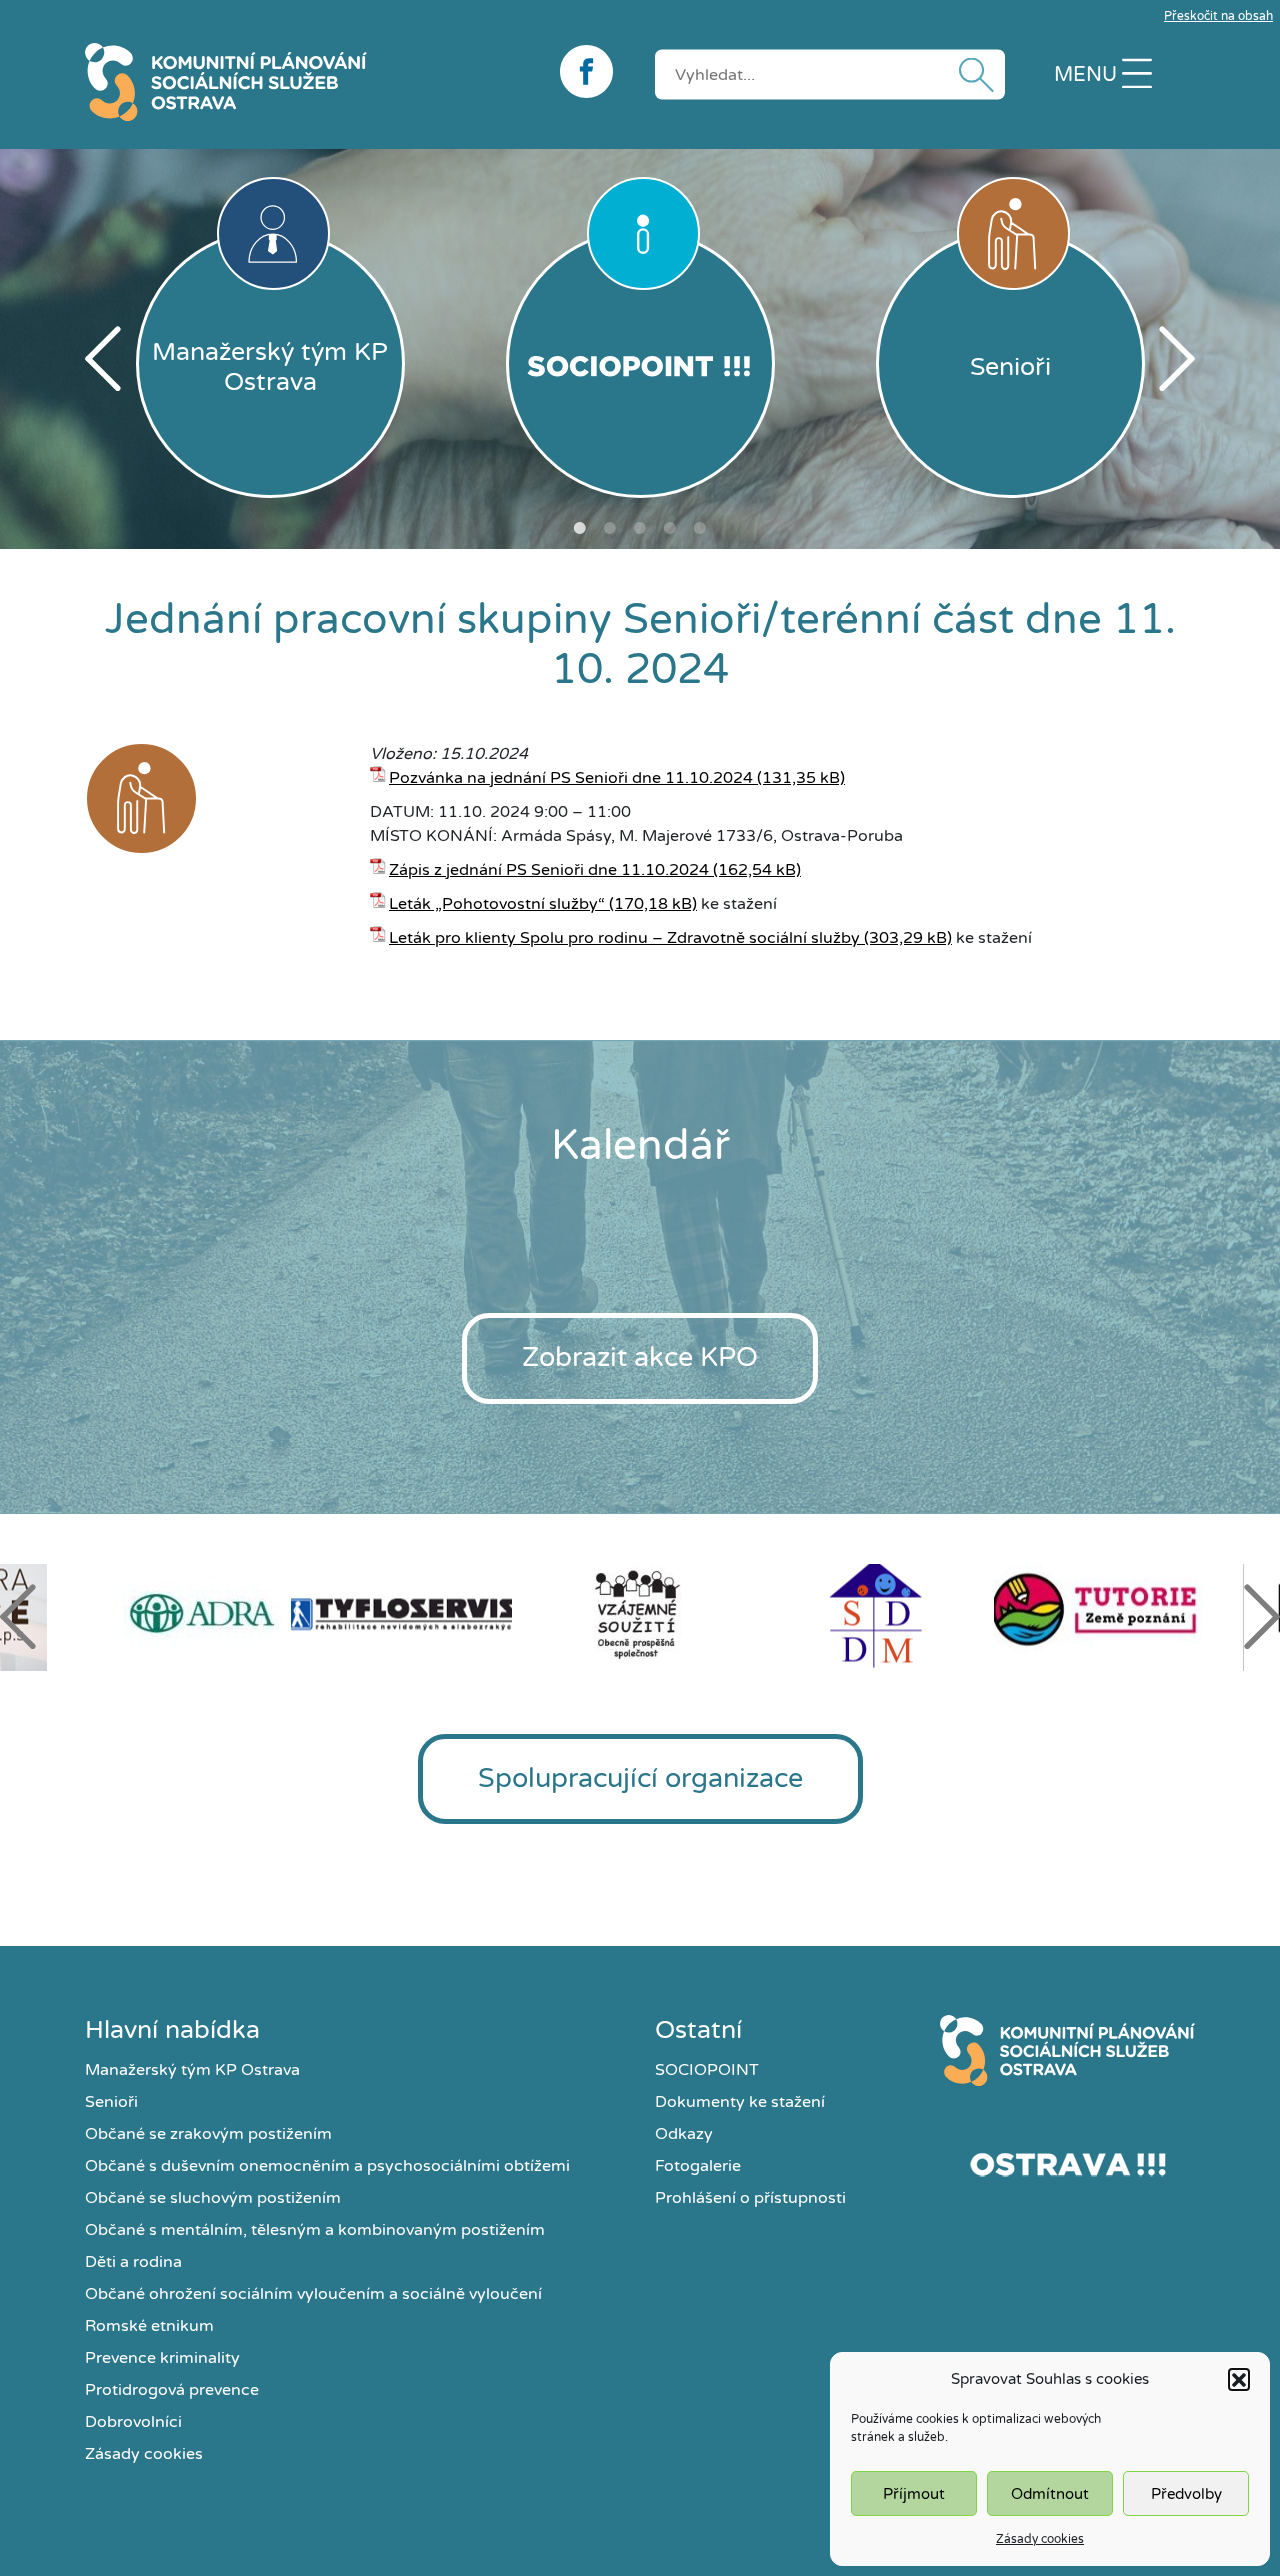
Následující (1177, 358)
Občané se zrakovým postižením (208, 2134)
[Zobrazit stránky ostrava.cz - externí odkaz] (1067, 2164)
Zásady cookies (1040, 2539)
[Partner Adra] (168, 1614)
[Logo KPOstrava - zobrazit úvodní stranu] (307, 82)
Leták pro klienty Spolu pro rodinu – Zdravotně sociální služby (624, 938)
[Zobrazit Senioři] (141, 802)
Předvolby (1186, 2494)
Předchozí (103, 358)
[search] (830, 74)
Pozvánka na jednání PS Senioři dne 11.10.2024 (571, 778)
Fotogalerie (698, 2166)
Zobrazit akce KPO (640, 1357)
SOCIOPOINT (707, 2070)
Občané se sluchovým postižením (213, 2198)
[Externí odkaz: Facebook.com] (592, 71)
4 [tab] (670, 528)
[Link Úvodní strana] (1067, 2050)
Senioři (111, 2102)
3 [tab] (640, 528)
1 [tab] (580, 528)
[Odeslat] (971, 74)
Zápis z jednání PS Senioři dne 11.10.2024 (549, 870)
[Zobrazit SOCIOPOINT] (640, 363)
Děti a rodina (133, 2262)
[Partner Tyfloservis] (404, 1613)
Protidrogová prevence (172, 2390)
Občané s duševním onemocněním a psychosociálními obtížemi (327, 2166)
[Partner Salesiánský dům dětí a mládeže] (876, 1613)
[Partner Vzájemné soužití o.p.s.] (640, 1614)
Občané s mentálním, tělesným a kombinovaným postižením (315, 2230)
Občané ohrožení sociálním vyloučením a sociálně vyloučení (313, 2294)
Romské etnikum (149, 2326)
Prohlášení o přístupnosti (750, 2198)
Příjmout (914, 2494)
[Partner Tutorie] (1112, 1613)
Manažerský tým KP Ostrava (192, 2070)
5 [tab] (700, 528)
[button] (1239, 2379)
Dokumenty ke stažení (740, 2102)
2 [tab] (610, 528)
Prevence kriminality (162, 2358)
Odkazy (684, 2134)
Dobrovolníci (133, 2422)
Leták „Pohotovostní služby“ (497, 904)
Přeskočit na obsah (1218, 16)
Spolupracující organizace (640, 1778)
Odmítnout (1050, 2494)
